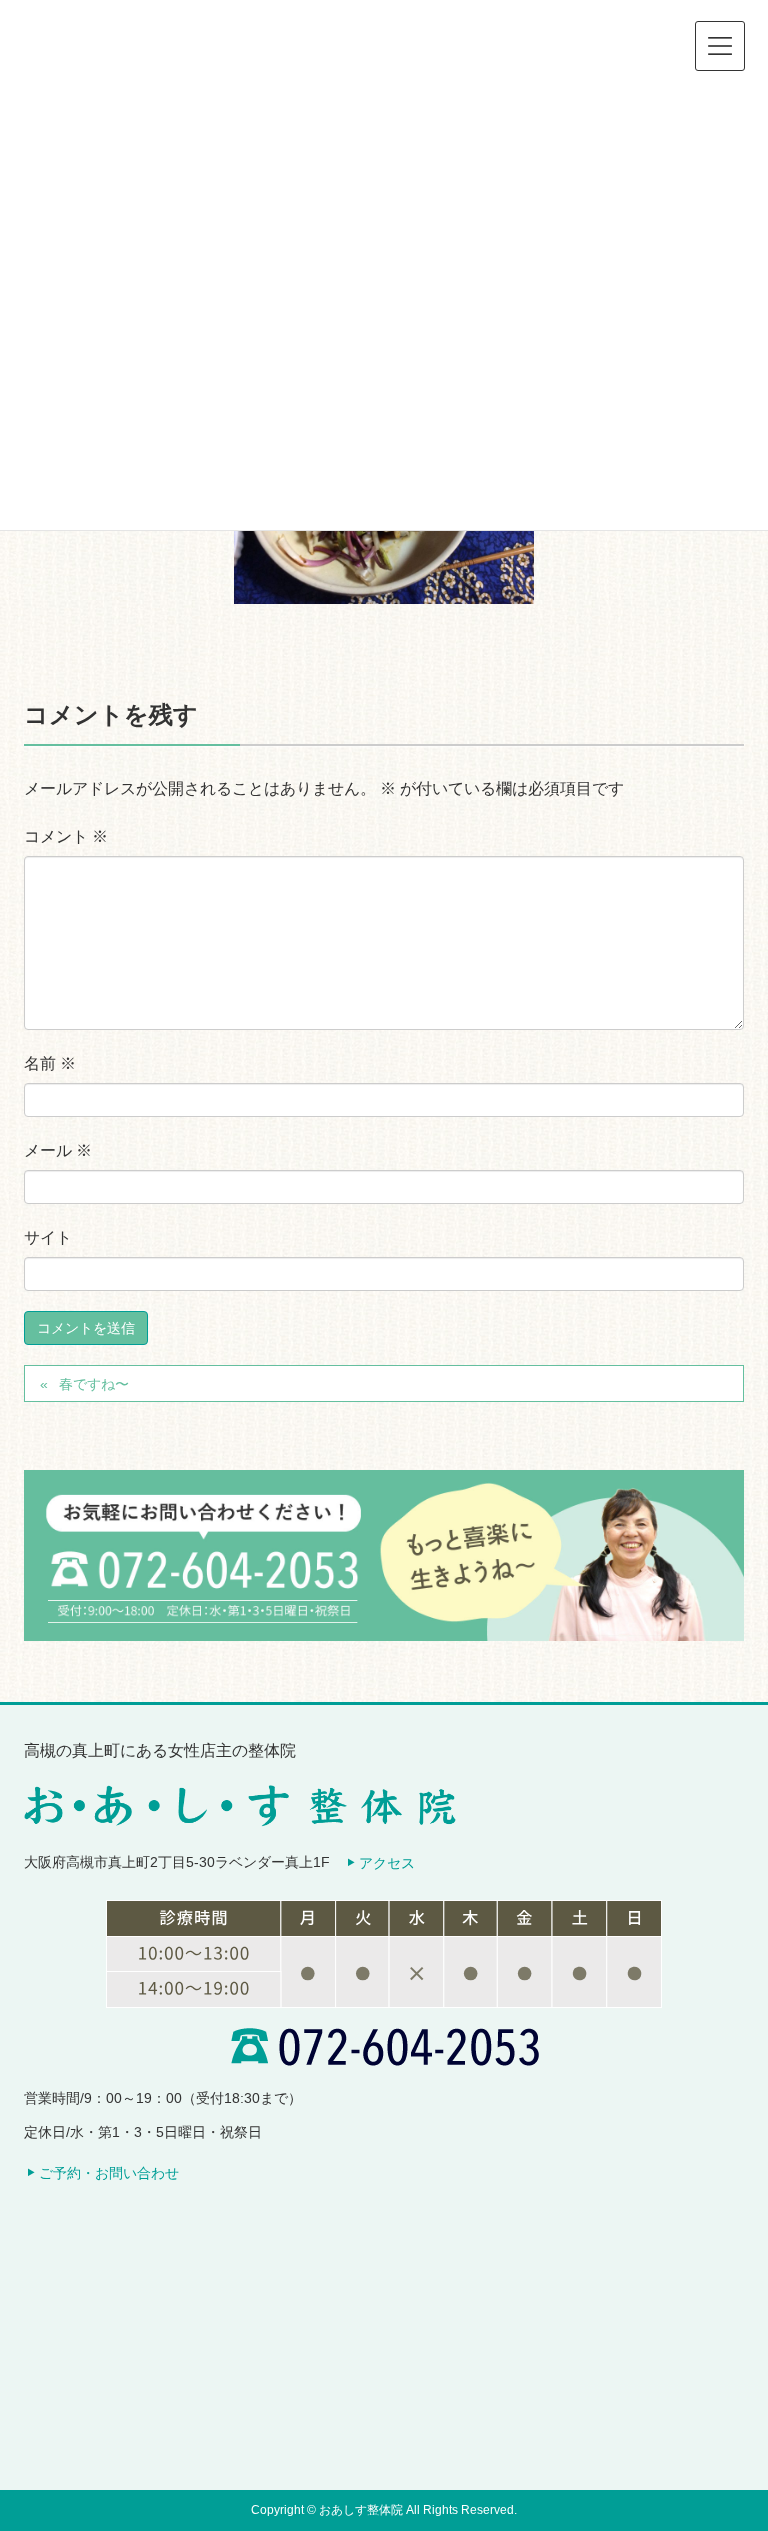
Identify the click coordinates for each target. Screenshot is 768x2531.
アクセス (387, 1863)
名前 (50, 1063)
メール (58, 1150)
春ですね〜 (94, 1384)
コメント (66, 836)
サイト (48, 1237)
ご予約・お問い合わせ (109, 2173)
